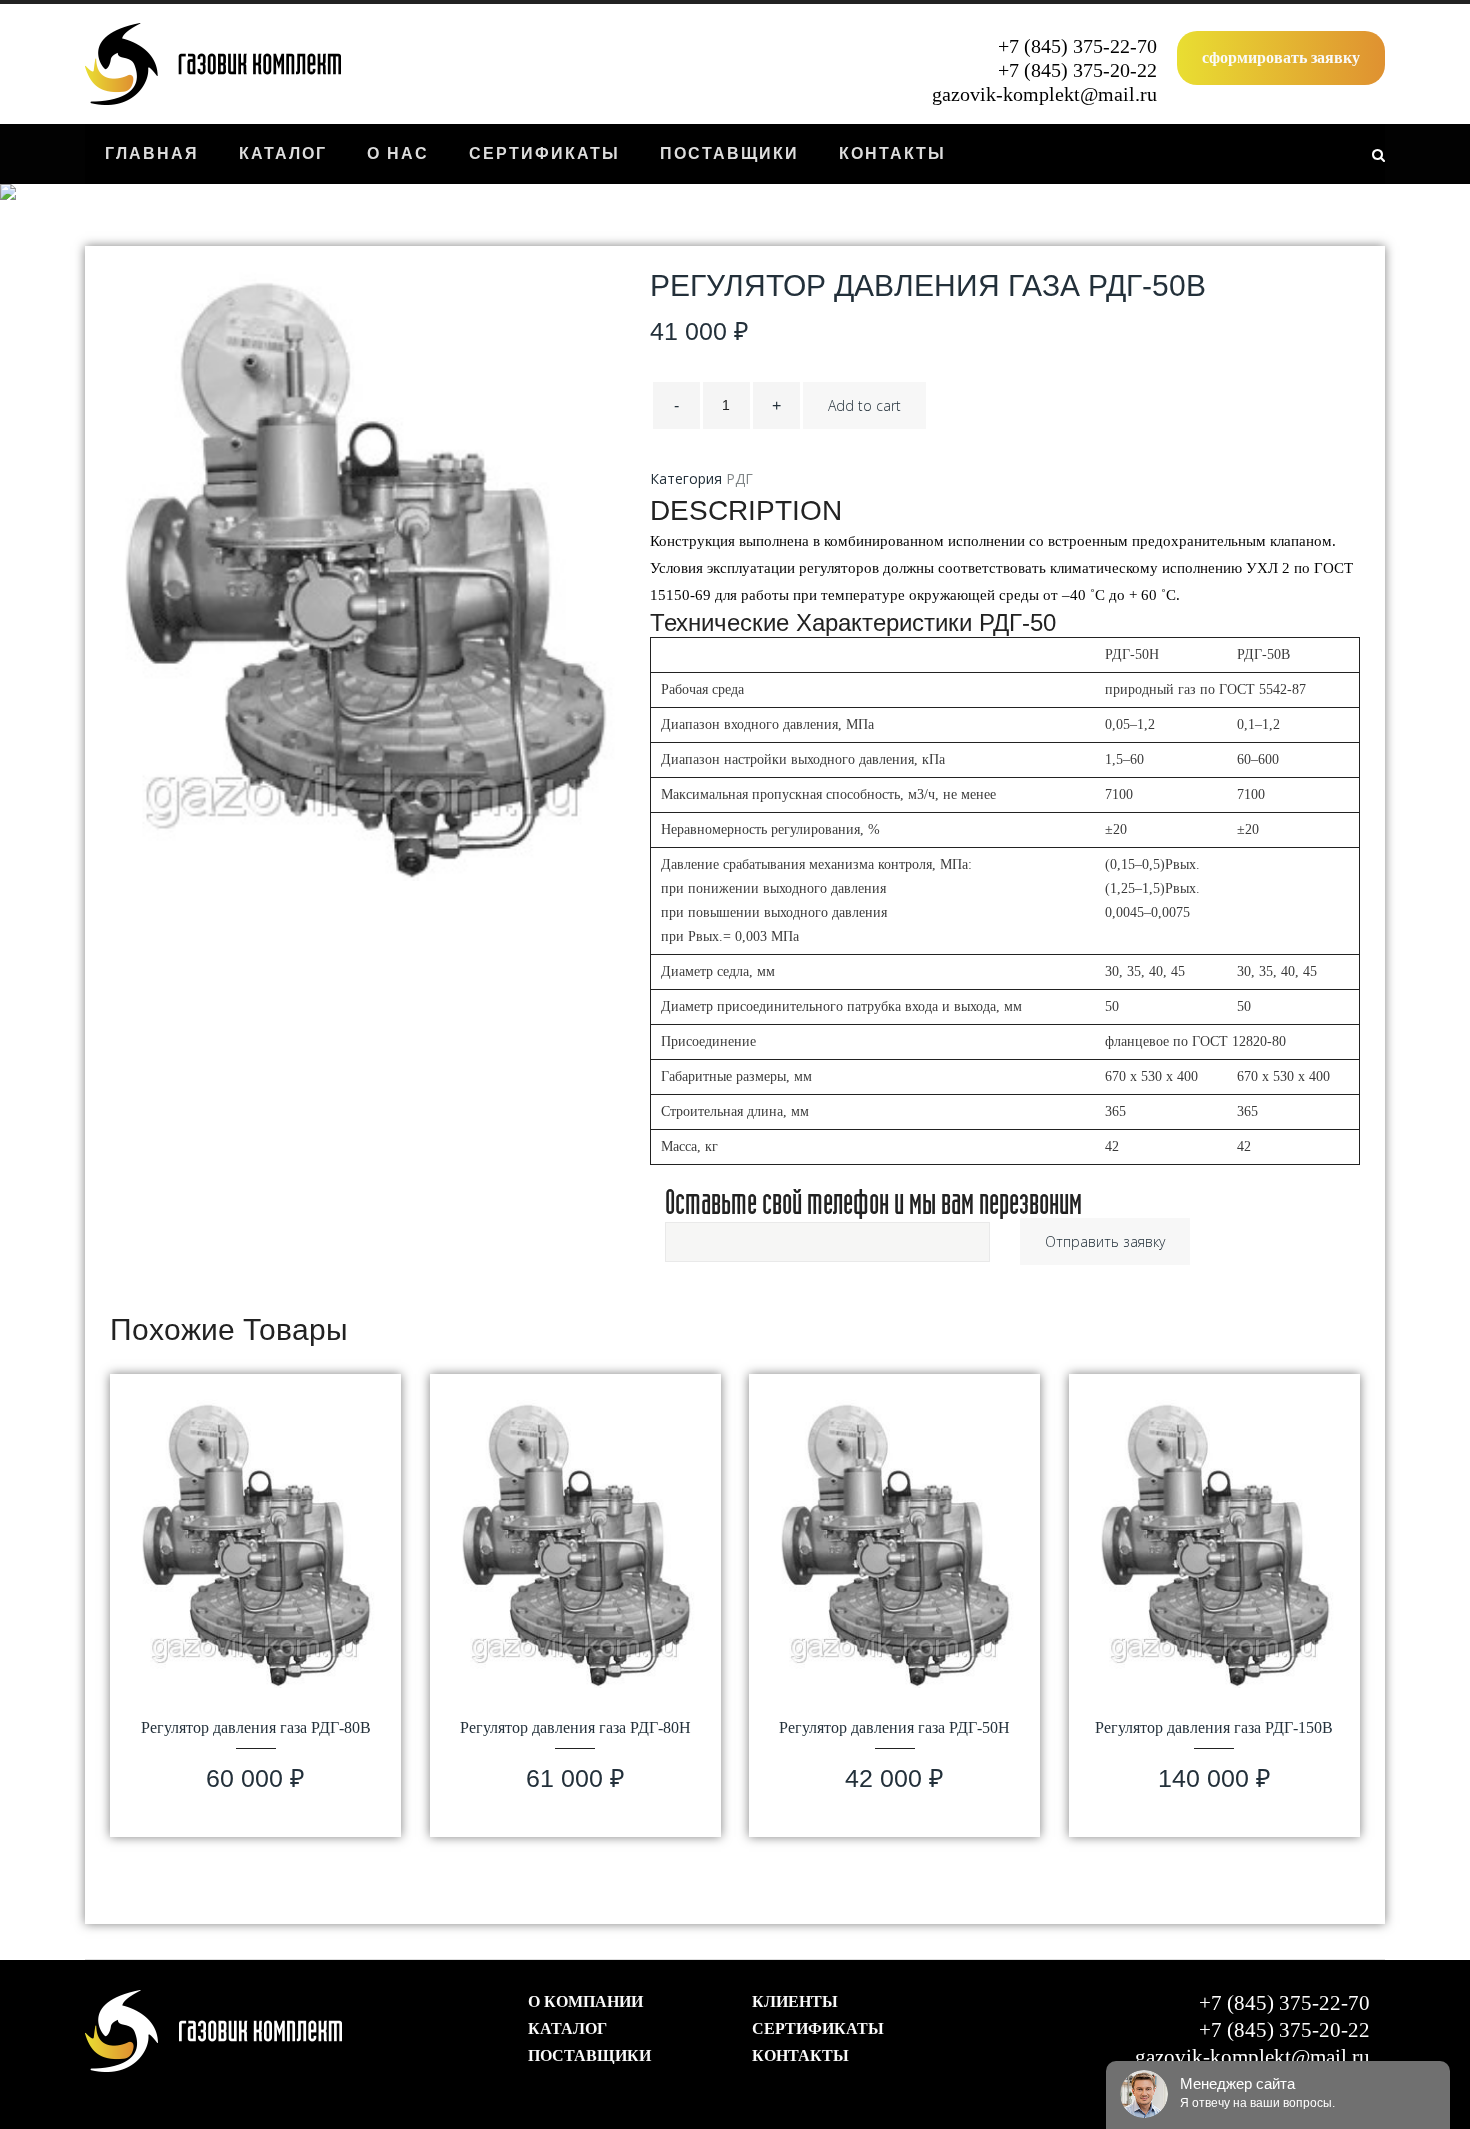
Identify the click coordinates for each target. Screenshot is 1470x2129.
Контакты (800, 2055)
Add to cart (864, 405)
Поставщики (589, 2055)
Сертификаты (818, 2028)
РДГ (739, 478)
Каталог (567, 2028)
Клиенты (795, 2001)
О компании (585, 2001)
